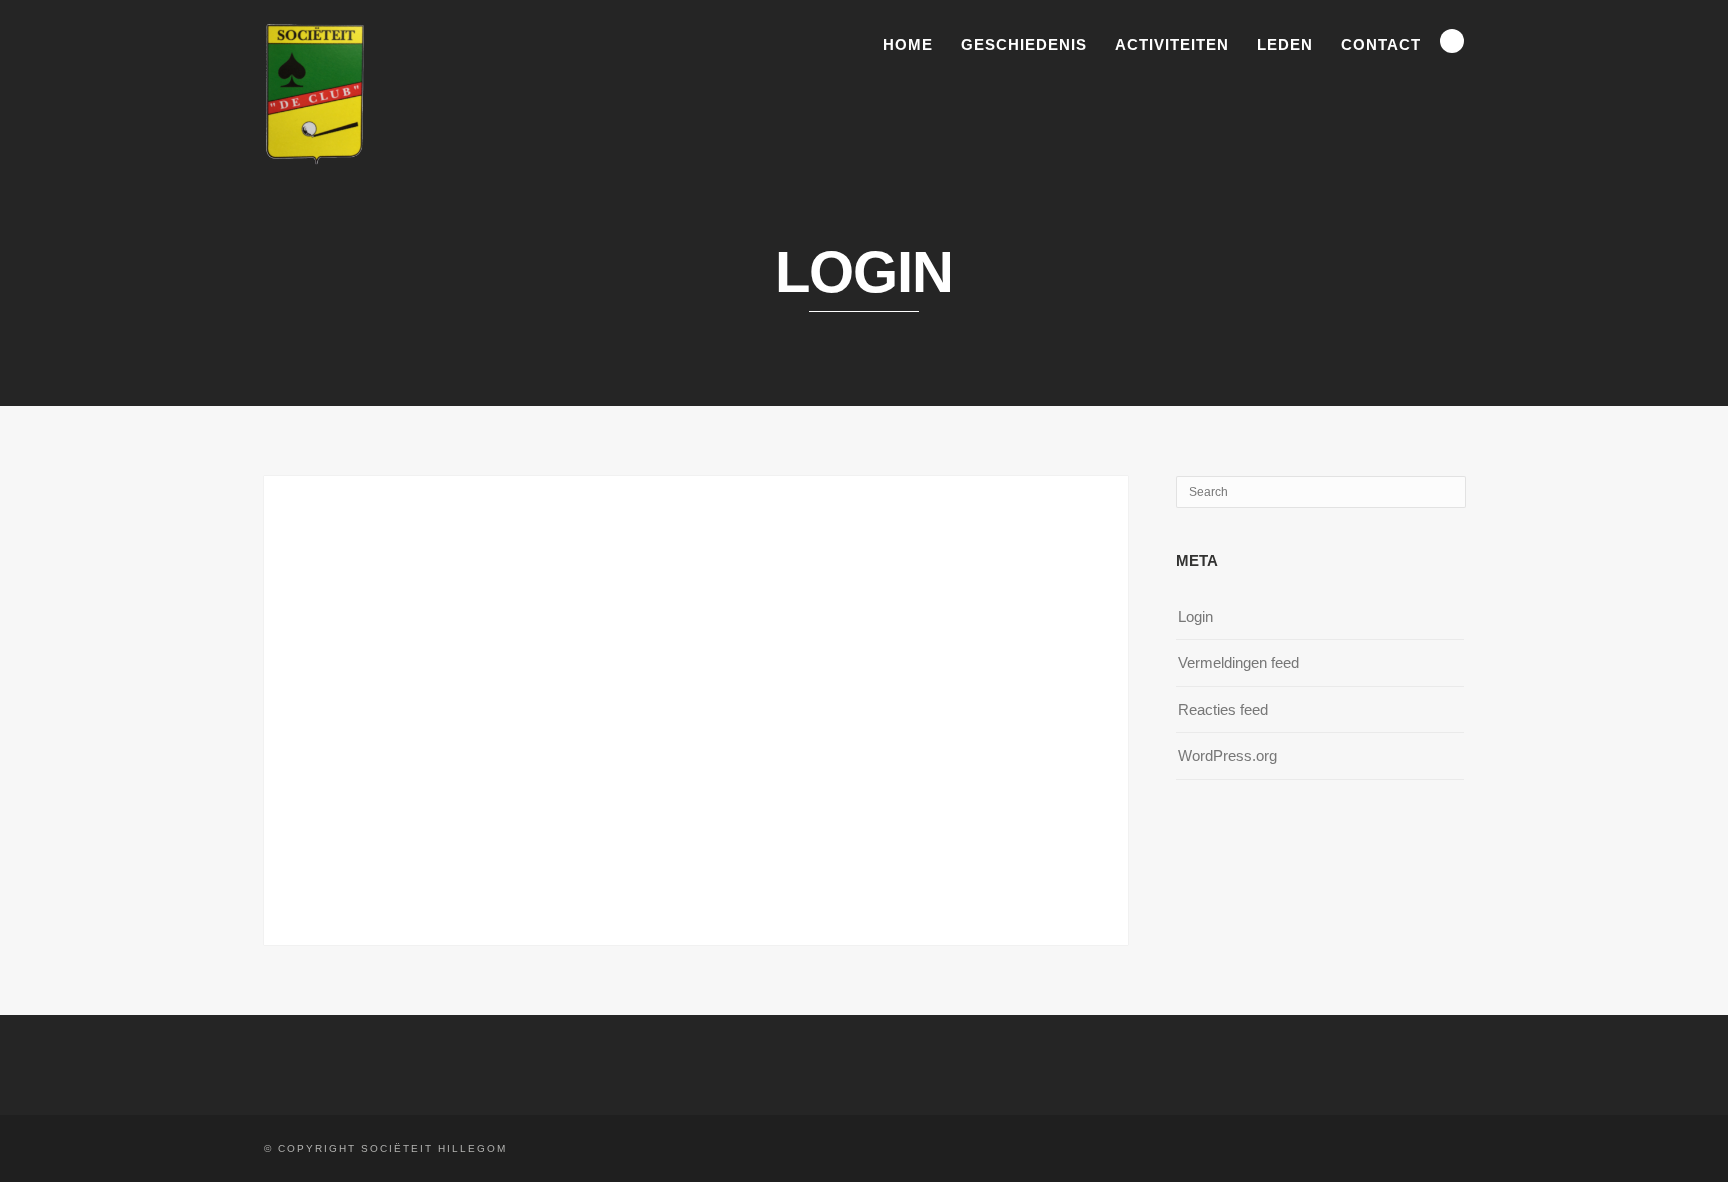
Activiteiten (1172, 44)
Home (908, 44)
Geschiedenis (1024, 44)
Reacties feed (1223, 709)
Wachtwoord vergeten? (696, 832)
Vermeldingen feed (1238, 662)
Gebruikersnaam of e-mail (561, 538)
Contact (1381, 44)
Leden (1285, 44)
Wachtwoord (515, 626)
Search (1452, 41)
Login (1195, 616)
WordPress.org (1227, 755)
